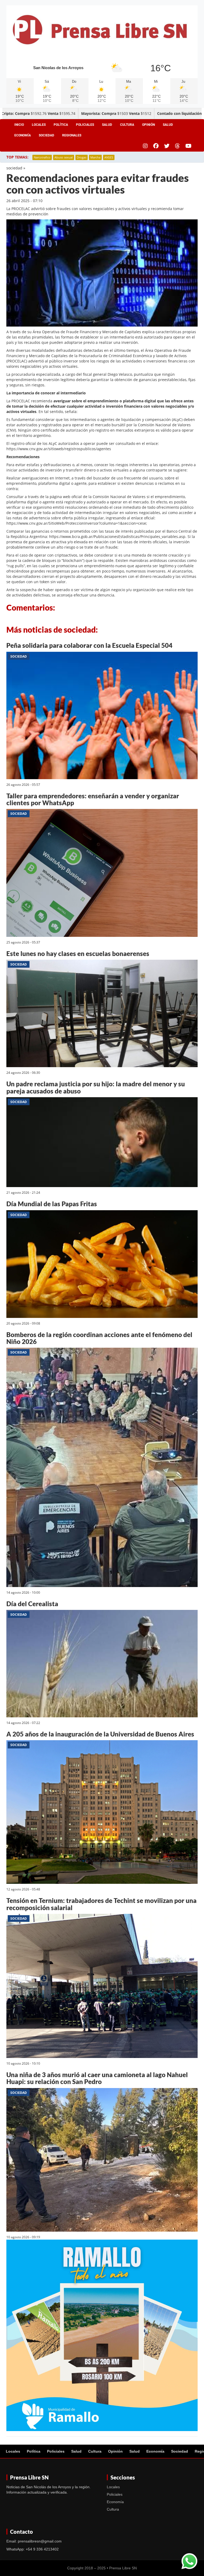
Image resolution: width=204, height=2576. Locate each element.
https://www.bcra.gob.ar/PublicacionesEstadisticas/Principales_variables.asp (117, 537)
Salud (107, 125)
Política (61, 125)
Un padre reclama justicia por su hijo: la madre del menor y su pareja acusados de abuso (96, 1087)
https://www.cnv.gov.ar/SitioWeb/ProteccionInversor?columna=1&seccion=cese (76, 523)
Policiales (85, 125)
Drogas (82, 157)
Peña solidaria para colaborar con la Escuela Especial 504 (89, 645)
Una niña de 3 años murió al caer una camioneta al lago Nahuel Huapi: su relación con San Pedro (97, 2078)
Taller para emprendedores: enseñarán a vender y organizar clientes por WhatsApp (93, 799)
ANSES (109, 157)
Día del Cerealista (32, 1604)
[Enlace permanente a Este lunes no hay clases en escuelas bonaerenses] (102, 1014)
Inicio (19, 125)
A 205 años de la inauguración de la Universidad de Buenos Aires (100, 1734)
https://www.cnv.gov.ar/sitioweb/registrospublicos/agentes (59, 449)
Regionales (72, 135)
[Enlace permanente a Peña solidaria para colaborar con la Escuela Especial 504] (102, 716)
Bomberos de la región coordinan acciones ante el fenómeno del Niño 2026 (99, 1338)
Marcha (95, 157)
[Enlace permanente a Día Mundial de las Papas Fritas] (102, 1265)
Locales (39, 125)
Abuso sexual (64, 157)
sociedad (14, 168)
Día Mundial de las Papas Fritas (52, 1204)
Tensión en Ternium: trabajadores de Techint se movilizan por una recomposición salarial (101, 1904)
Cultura (127, 125)
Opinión (148, 125)
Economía (23, 135)
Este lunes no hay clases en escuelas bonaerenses (78, 953)
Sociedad (46, 135)
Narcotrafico (42, 157)
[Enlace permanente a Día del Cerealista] (102, 1665)
